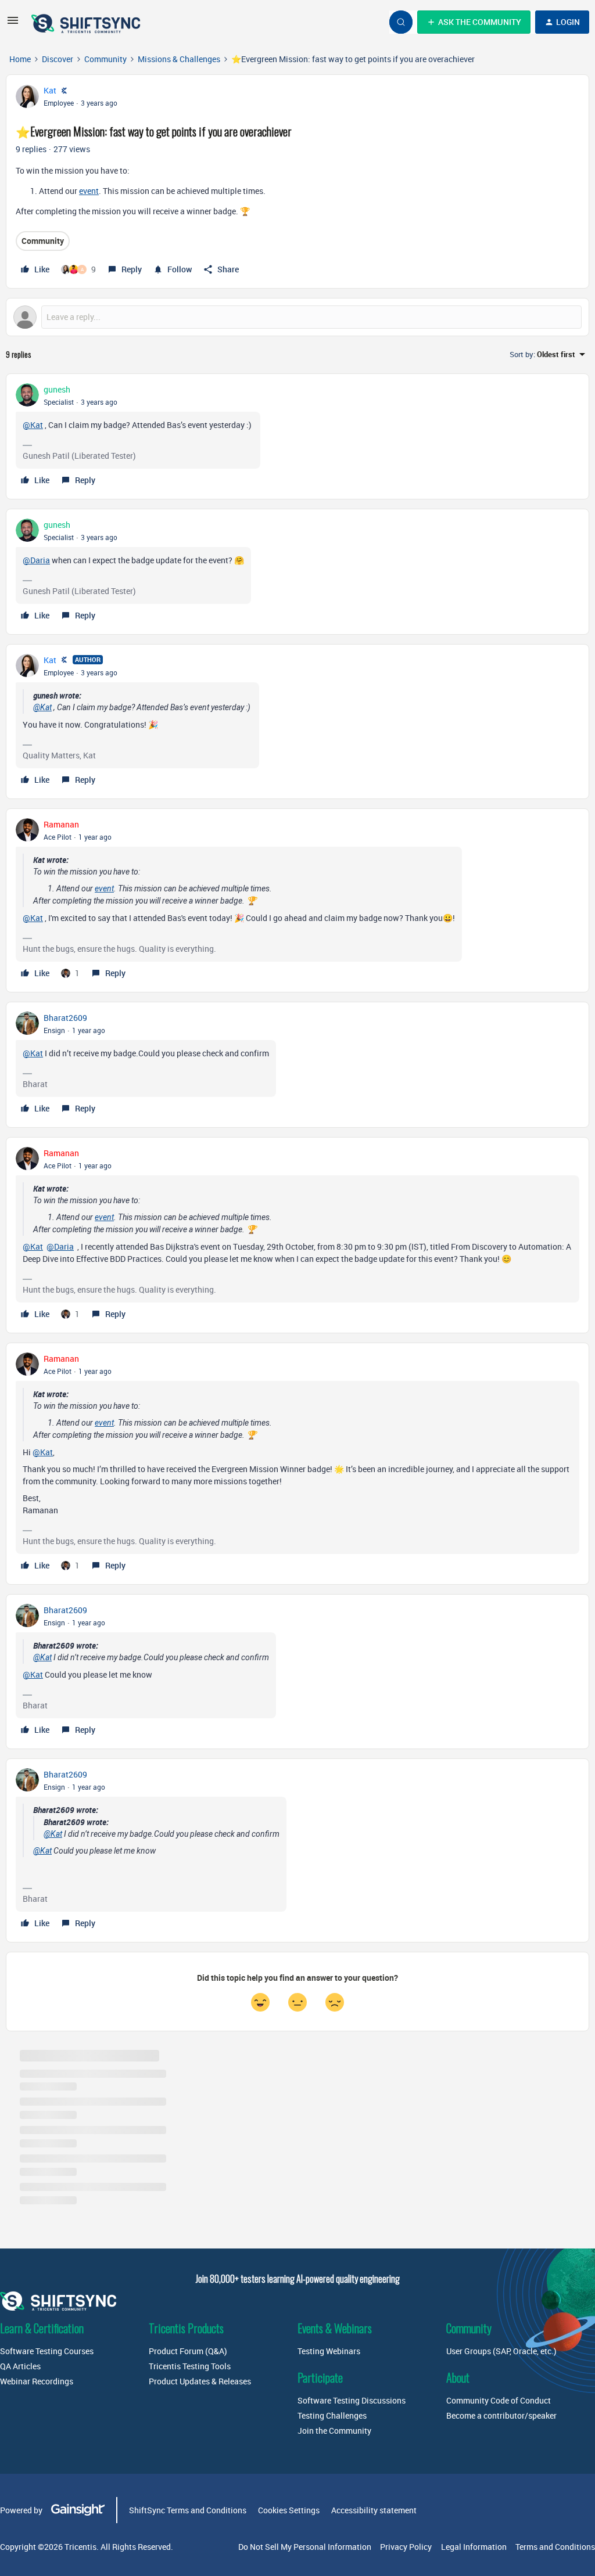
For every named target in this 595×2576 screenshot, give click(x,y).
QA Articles (20, 2366)
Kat (50, 90)
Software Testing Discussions (352, 2400)
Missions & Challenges (179, 59)
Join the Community (334, 2431)
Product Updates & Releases (200, 2381)
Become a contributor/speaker (501, 2415)
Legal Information (474, 2547)
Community (105, 59)
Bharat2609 (65, 1018)
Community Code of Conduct (499, 2400)
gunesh (57, 389)
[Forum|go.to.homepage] (87, 22)
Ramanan (61, 824)
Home (20, 59)
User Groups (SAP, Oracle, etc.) (501, 2351)
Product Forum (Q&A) (188, 2351)
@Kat (33, 425)
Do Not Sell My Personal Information (305, 2547)
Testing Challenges (332, 2415)
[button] (13, 24)
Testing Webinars (329, 2351)
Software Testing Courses (47, 2351)
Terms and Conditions (555, 2547)
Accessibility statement (374, 2510)
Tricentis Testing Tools (190, 2366)
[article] (297, 436)
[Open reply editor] (297, 317)
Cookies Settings (289, 2510)
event (89, 191)
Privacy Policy (406, 2547)
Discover (58, 59)
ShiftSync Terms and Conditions (188, 2510)
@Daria (36, 560)
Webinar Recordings (37, 2381)
